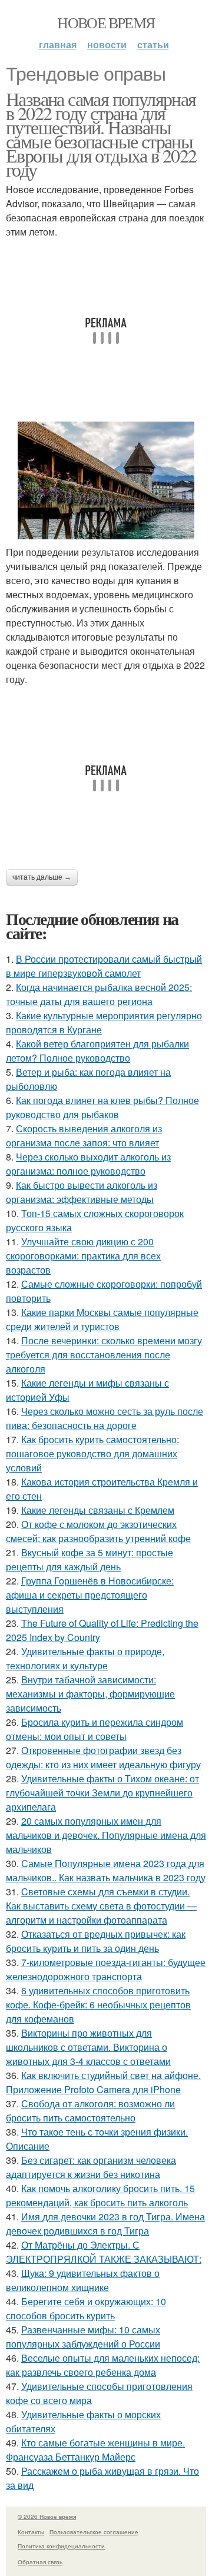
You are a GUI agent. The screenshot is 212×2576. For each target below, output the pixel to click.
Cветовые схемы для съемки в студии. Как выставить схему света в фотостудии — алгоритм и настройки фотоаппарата (101, 1906)
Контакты (31, 2532)
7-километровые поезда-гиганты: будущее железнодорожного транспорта (106, 1969)
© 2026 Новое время (47, 2517)
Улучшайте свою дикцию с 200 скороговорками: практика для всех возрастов (83, 1256)
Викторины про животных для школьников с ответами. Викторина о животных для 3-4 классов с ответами (88, 2047)
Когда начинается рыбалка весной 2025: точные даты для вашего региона (99, 994)
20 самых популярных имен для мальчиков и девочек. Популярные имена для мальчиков (106, 1835)
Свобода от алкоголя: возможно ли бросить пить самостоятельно (90, 2111)
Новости (107, 44)
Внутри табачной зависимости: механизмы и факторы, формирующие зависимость (90, 1694)
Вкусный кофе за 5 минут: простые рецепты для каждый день (90, 1559)
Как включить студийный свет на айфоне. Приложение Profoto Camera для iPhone (103, 2082)
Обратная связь (40, 2562)
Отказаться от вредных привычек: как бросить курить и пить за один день (96, 1941)
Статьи (153, 44)
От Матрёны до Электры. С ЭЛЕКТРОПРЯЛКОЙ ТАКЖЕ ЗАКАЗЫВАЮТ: (104, 2252)
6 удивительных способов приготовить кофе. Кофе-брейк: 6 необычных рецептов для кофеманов (98, 2005)
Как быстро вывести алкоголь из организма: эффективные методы (82, 1192)
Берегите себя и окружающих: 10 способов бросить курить (86, 2308)
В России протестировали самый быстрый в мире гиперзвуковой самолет (104, 966)
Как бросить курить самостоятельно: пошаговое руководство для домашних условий (92, 1453)
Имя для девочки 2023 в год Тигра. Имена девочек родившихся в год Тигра (105, 2224)
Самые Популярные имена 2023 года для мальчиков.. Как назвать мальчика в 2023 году (106, 1870)
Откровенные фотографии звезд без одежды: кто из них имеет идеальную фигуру (103, 1757)
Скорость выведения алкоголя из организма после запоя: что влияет (84, 1136)
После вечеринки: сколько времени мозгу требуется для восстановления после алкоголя (104, 1355)
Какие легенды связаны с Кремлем (98, 1510)
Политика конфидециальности (61, 2546)
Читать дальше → (42, 877)
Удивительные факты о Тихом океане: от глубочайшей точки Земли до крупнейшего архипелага (102, 1793)
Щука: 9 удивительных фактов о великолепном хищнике (83, 2280)
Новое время (106, 22)
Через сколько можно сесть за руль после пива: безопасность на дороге (105, 1418)
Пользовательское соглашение (94, 2532)
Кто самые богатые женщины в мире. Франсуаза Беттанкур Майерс (95, 2450)
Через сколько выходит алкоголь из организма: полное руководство (88, 1164)
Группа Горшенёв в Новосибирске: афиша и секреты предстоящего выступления (90, 1595)
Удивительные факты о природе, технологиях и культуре (85, 1658)
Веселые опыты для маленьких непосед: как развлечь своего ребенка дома (103, 2365)
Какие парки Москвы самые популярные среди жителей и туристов (102, 1319)
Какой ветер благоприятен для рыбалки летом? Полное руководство (97, 1051)
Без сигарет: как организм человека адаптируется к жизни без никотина (91, 2167)
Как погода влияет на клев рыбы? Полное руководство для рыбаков (102, 1107)
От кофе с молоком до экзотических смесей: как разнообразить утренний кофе (98, 1531)
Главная (58, 44)
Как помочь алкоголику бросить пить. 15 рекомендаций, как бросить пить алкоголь (100, 2195)
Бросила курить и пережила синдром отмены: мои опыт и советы (95, 1729)
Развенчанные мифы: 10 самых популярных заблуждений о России (83, 2337)
